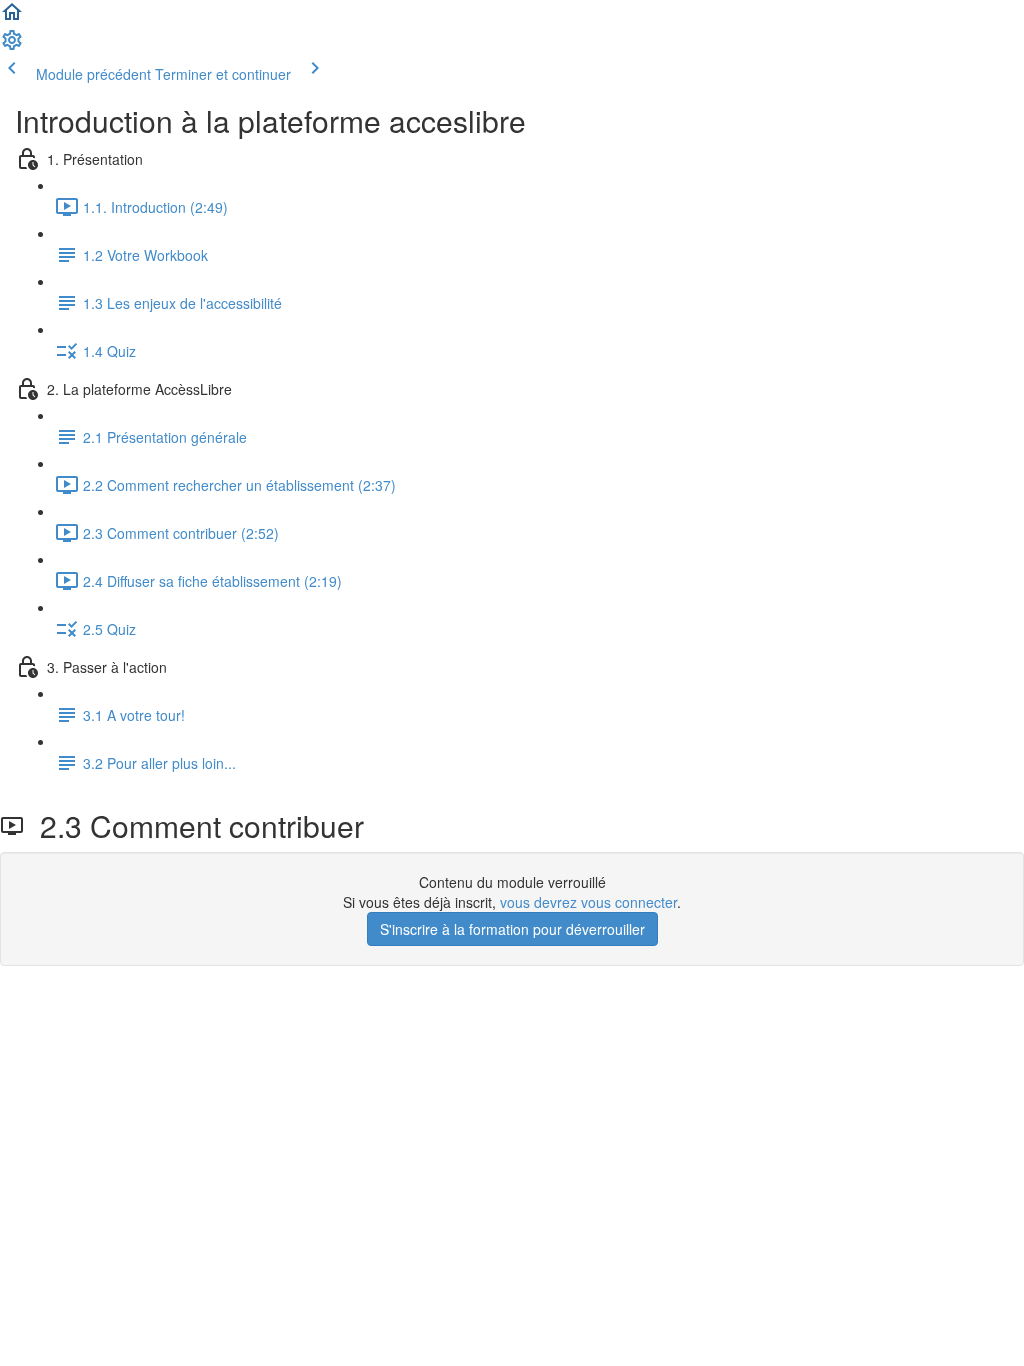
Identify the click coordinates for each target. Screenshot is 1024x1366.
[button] (12, 18)
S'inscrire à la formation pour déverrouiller (512, 929)
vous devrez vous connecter (588, 902)
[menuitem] (12, 46)
